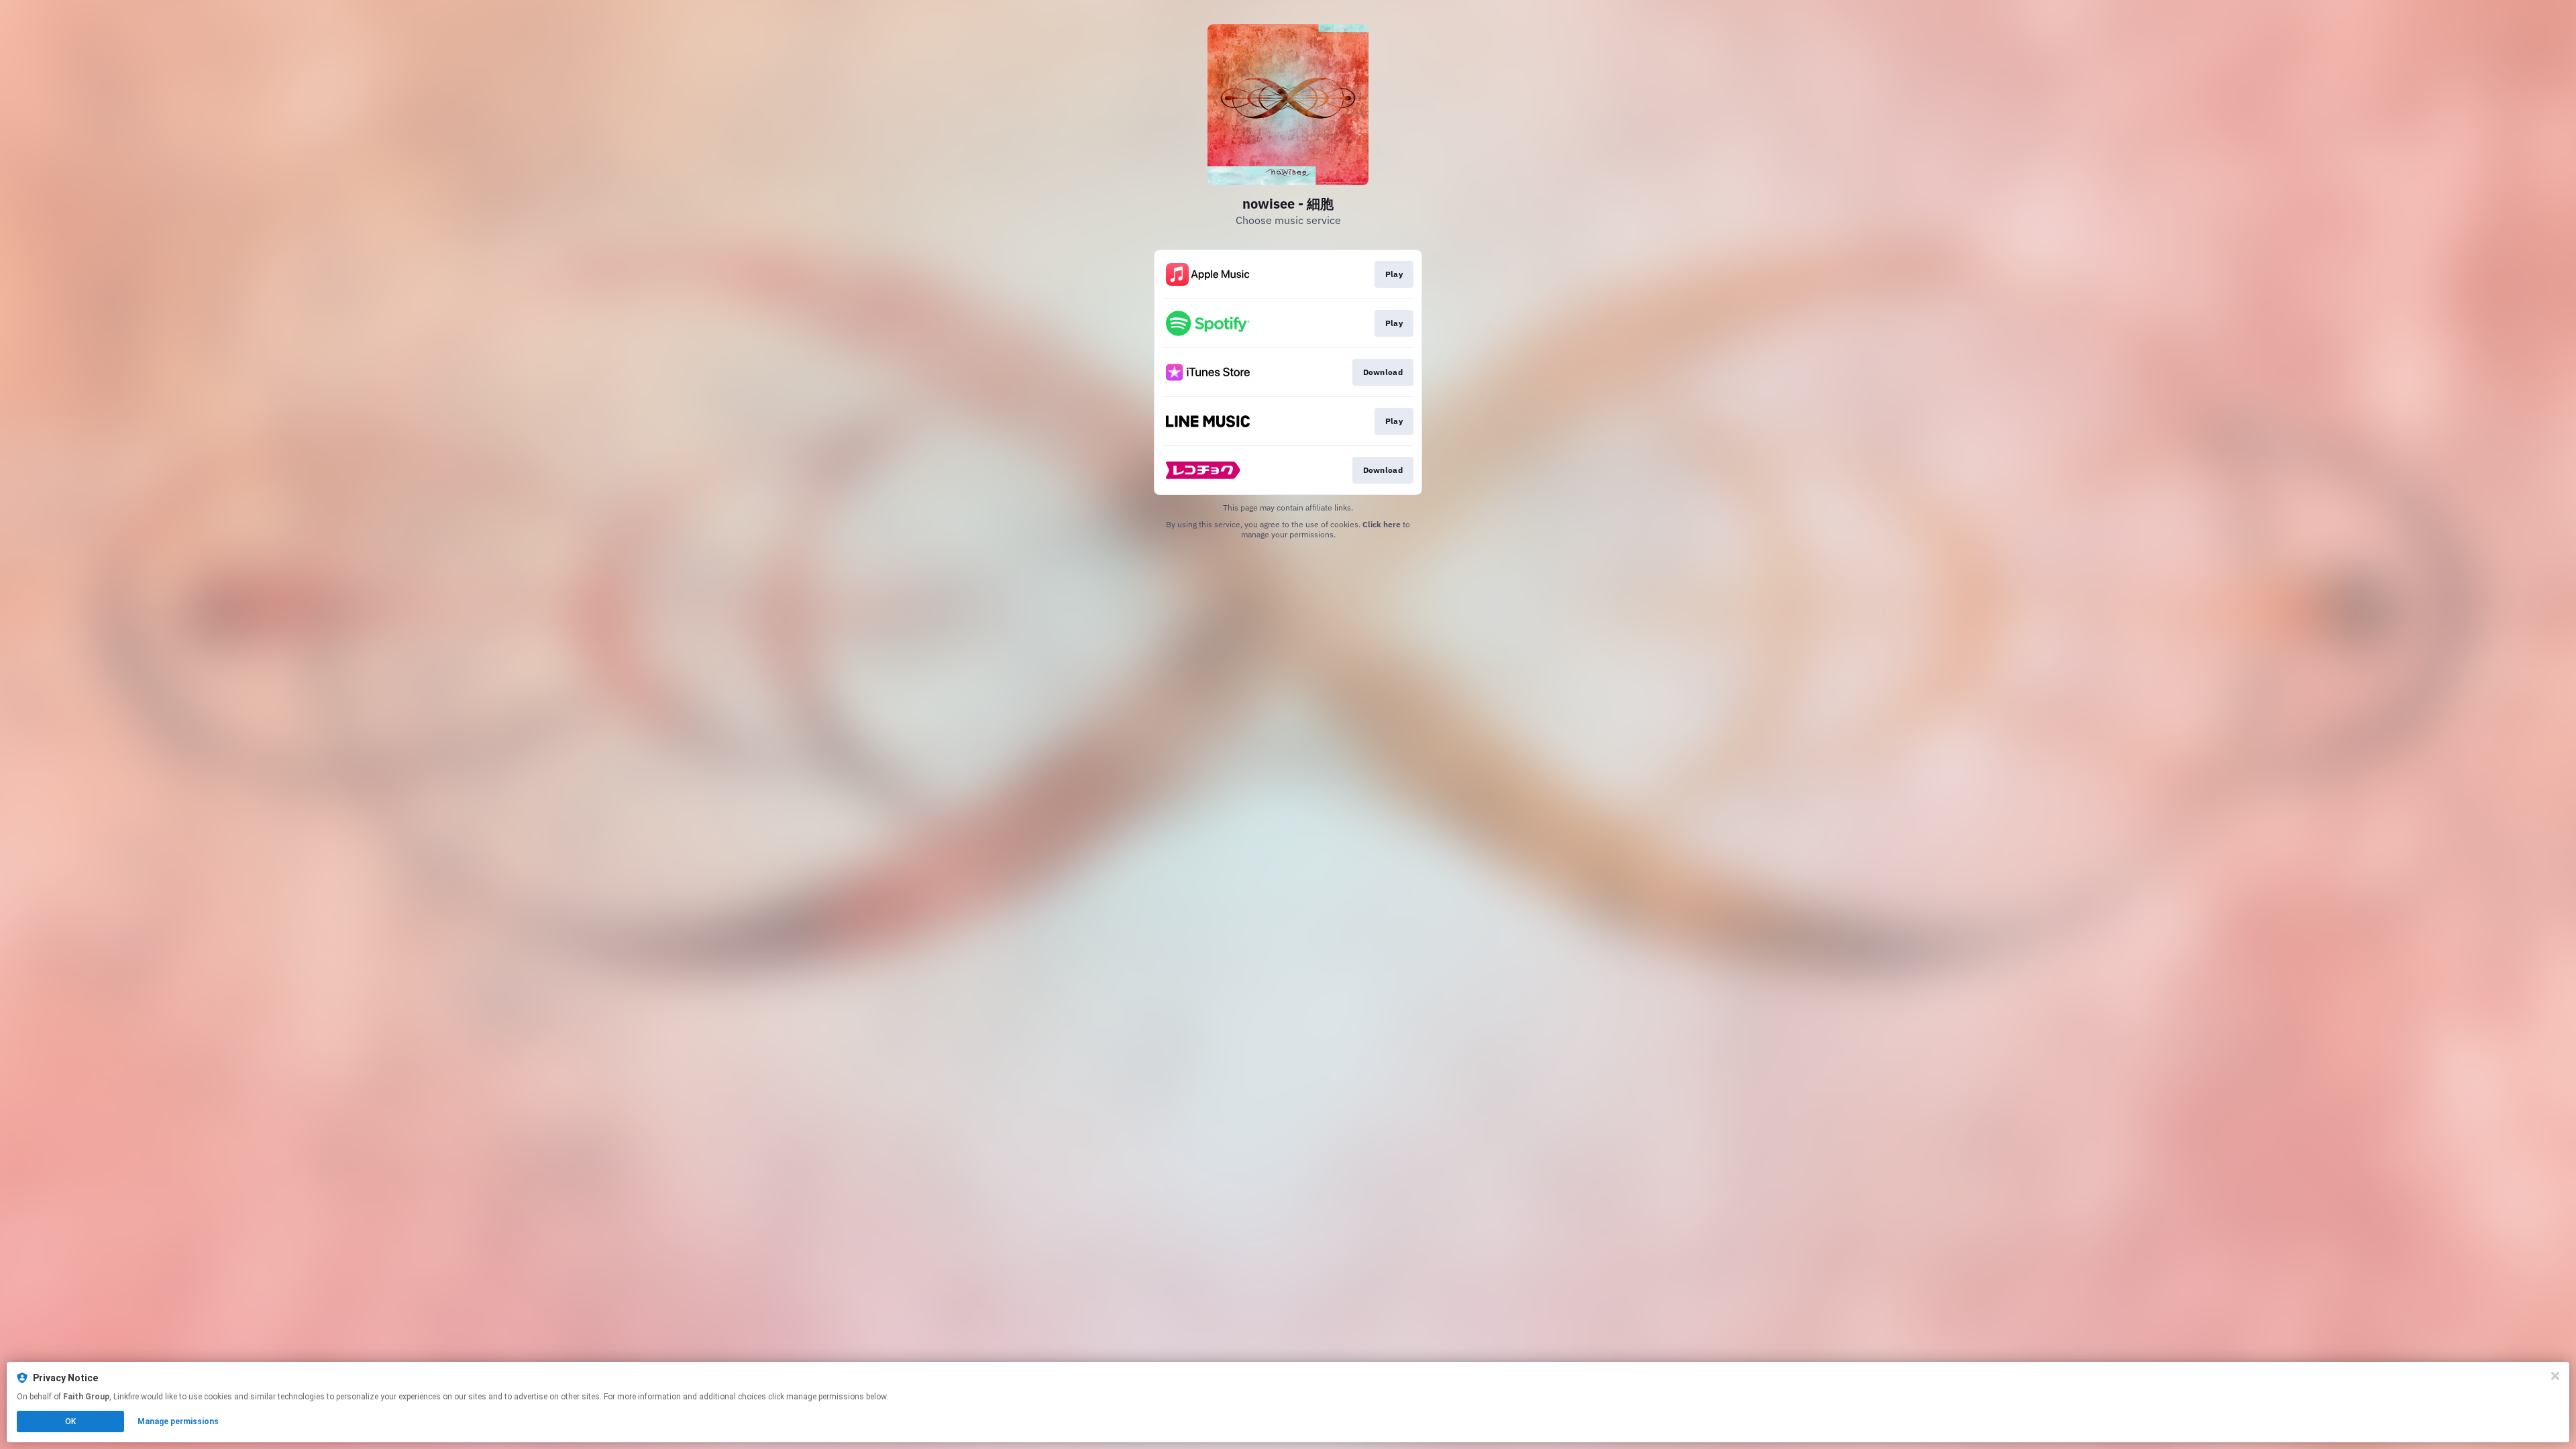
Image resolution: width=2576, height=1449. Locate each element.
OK (70, 1421)
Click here (1382, 524)
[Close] (2555, 1376)
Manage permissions (178, 1421)
